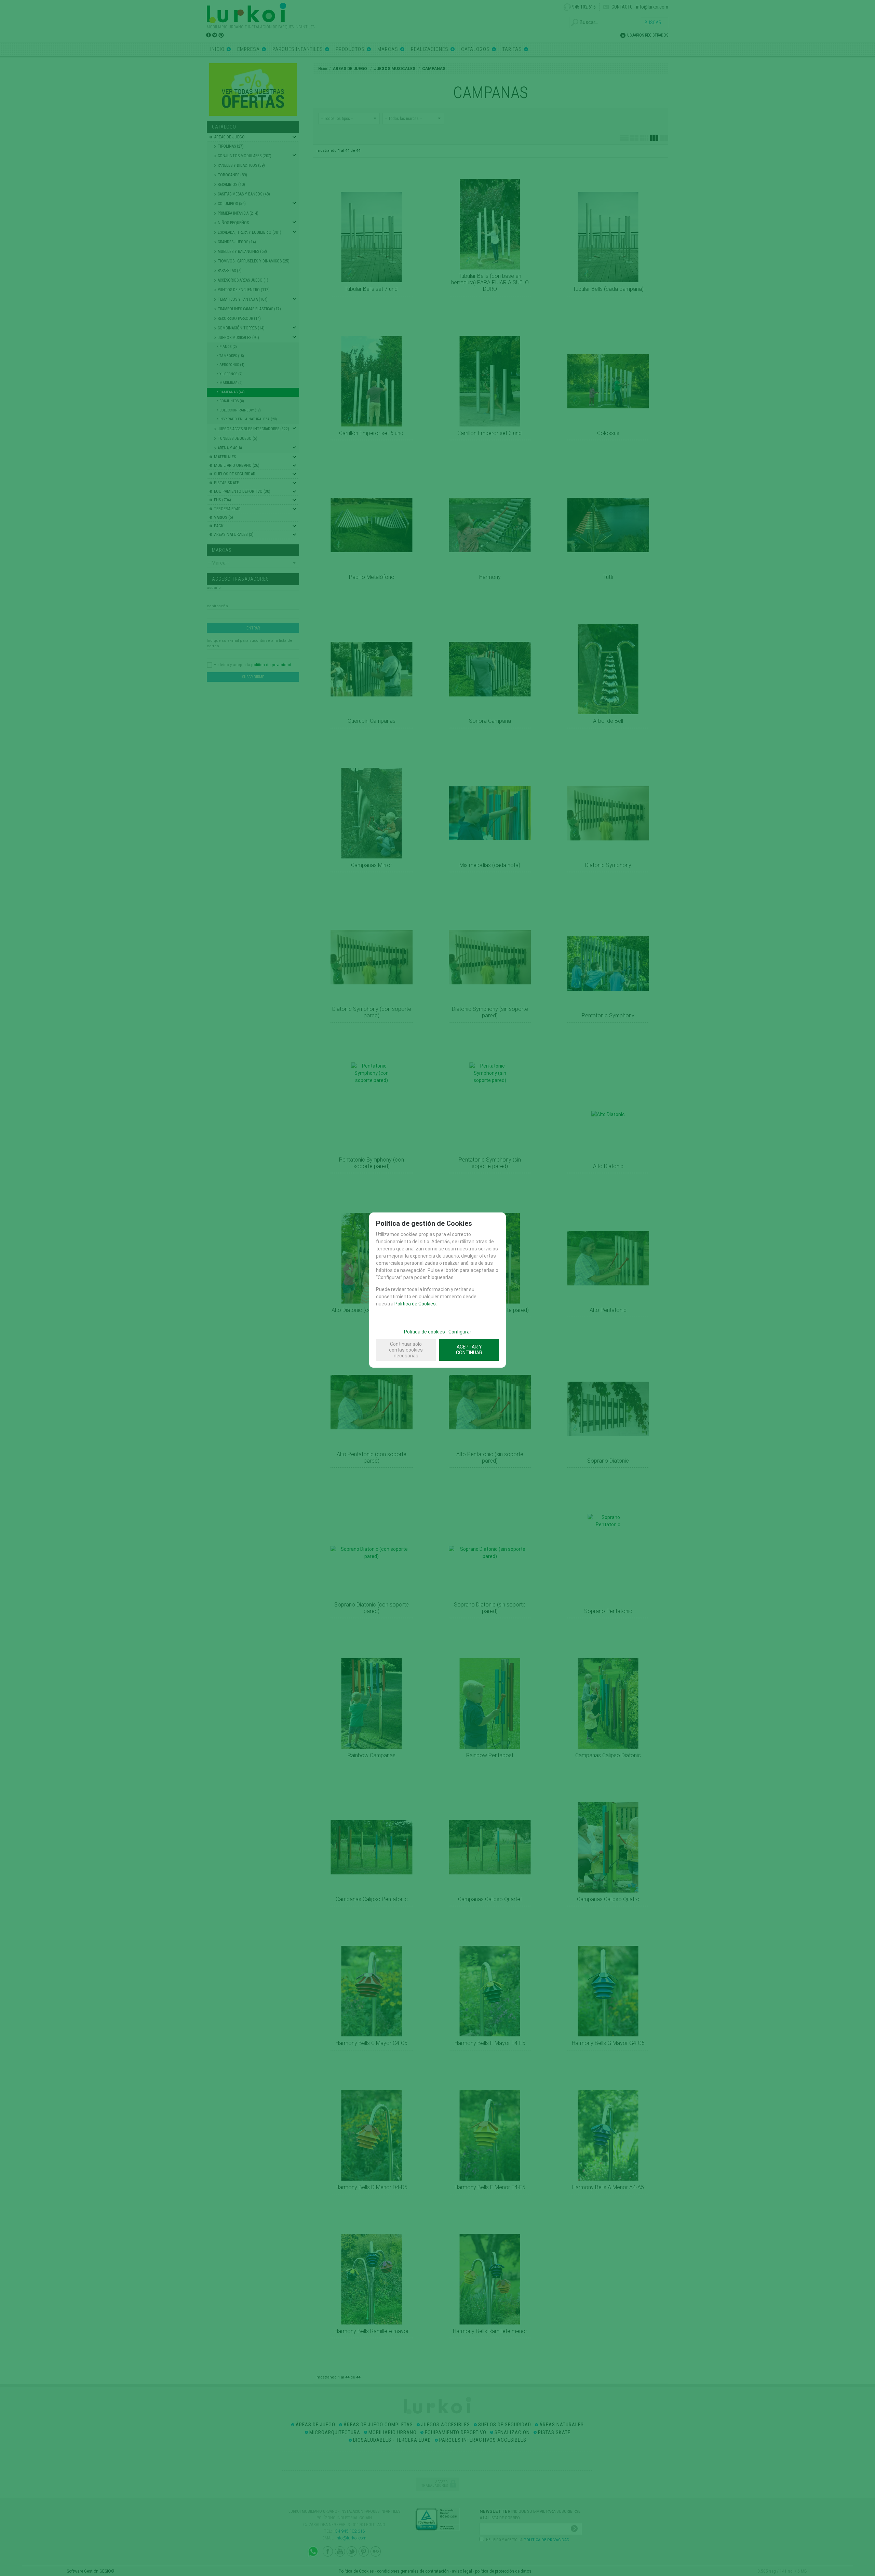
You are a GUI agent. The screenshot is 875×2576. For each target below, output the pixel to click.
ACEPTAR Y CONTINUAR (469, 1350)
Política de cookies (425, 1332)
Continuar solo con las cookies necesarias (406, 1350)
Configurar (460, 1332)
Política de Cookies (415, 1304)
